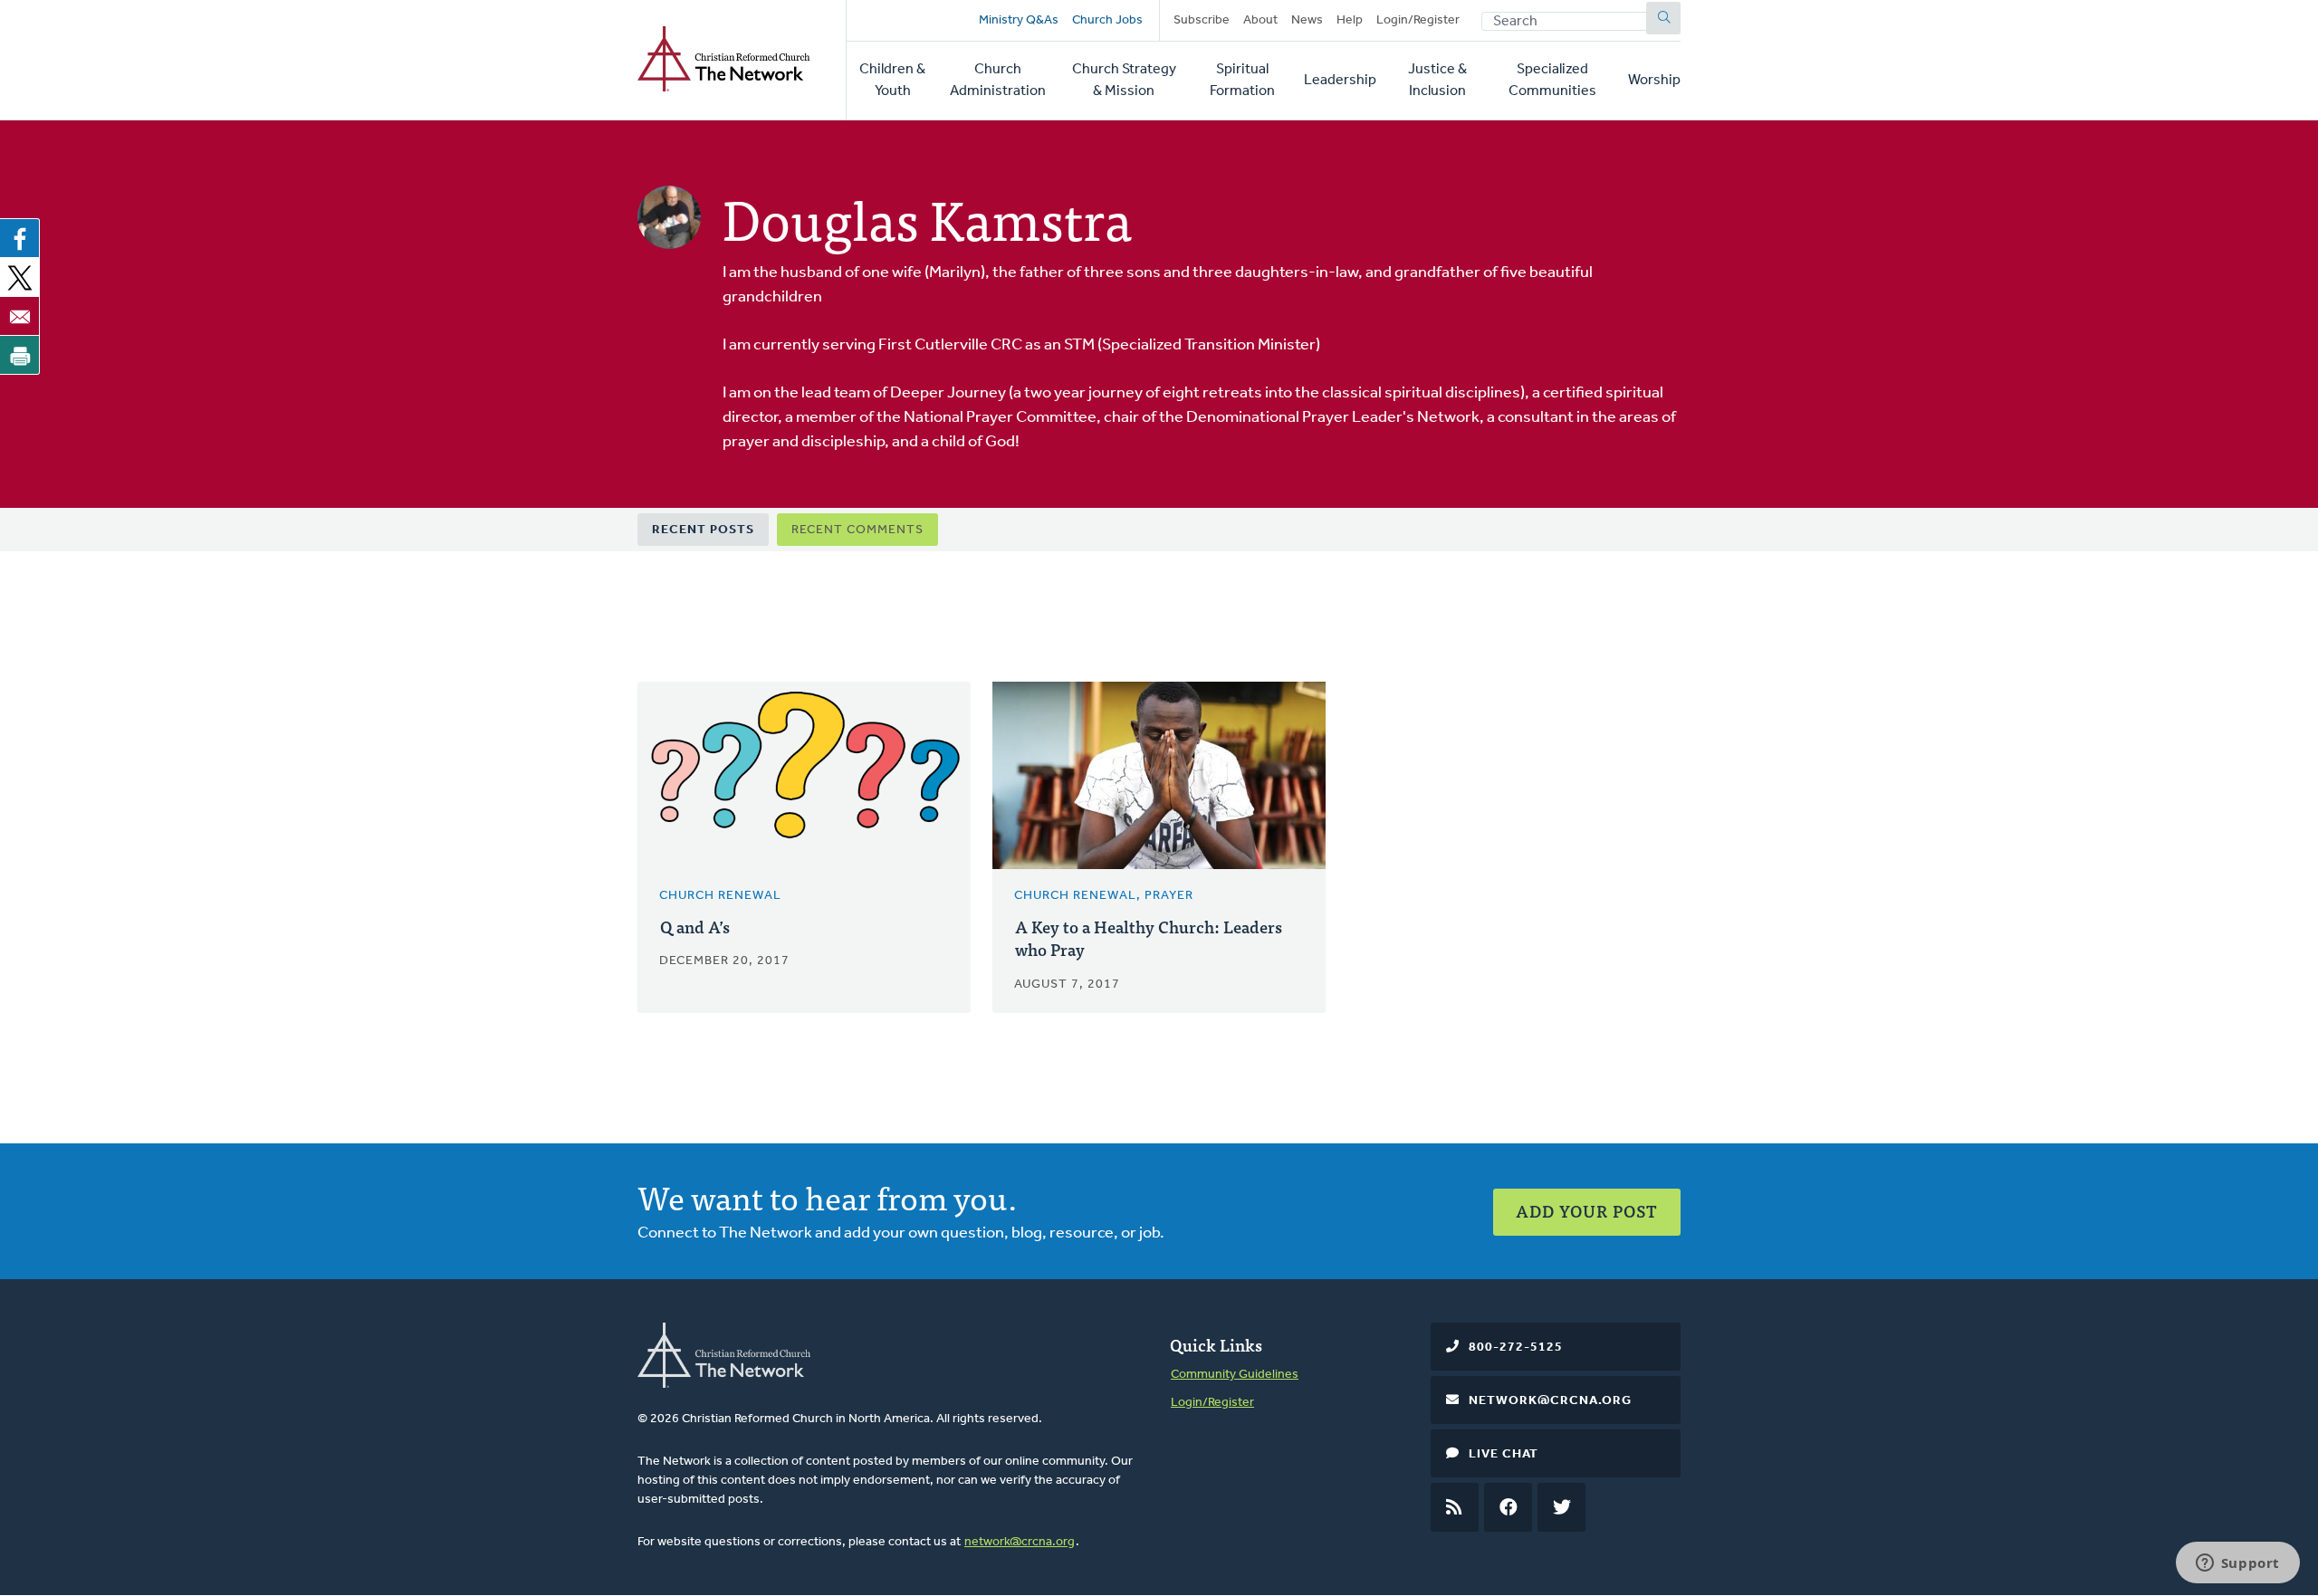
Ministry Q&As (1019, 20)
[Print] (20, 355)
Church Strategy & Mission (1124, 81)
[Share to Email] (20, 316)
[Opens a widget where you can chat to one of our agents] (2237, 1564)
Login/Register (1418, 20)
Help (1350, 20)
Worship (1654, 81)
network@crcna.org (1020, 1542)
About (1260, 20)
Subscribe (1202, 20)
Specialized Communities (1552, 81)
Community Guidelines (1235, 1375)
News (1307, 20)
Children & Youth (892, 81)
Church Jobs (1107, 20)
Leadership (1340, 81)
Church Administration (998, 81)
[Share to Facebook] (20, 238)
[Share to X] (20, 277)
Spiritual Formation (1242, 81)
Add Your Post (1587, 1211)
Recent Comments (857, 530)
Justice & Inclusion (1437, 81)
